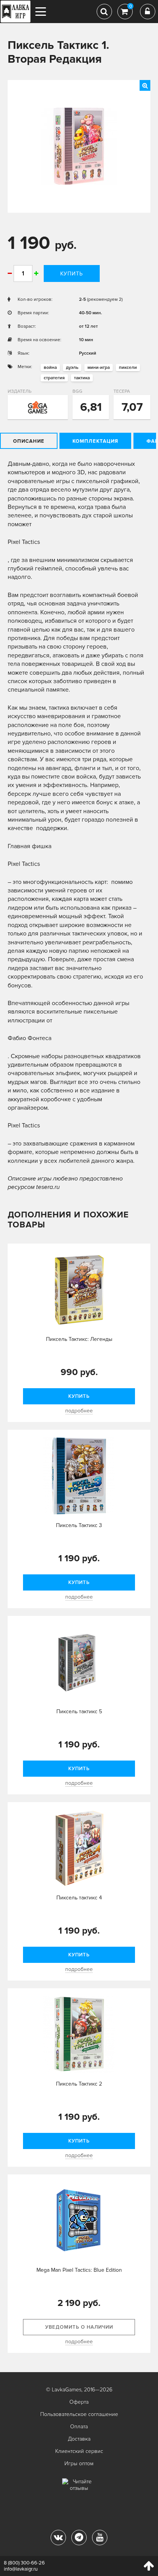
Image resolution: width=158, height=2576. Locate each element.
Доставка (79, 2439)
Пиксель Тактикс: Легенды (79, 1339)
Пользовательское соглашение (79, 2414)
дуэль (72, 368)
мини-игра (99, 368)
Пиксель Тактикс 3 (79, 1525)
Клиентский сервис (79, 2451)
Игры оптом (79, 2463)
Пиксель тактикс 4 (79, 1898)
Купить (72, 274)
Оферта (79, 2402)
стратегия (54, 378)
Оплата (79, 2427)
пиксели (128, 368)
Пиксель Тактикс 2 (79, 2084)
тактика (82, 378)
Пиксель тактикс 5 (79, 1711)
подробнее (79, 1411)
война (50, 368)
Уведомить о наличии (79, 2327)
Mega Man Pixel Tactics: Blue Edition (79, 2270)
